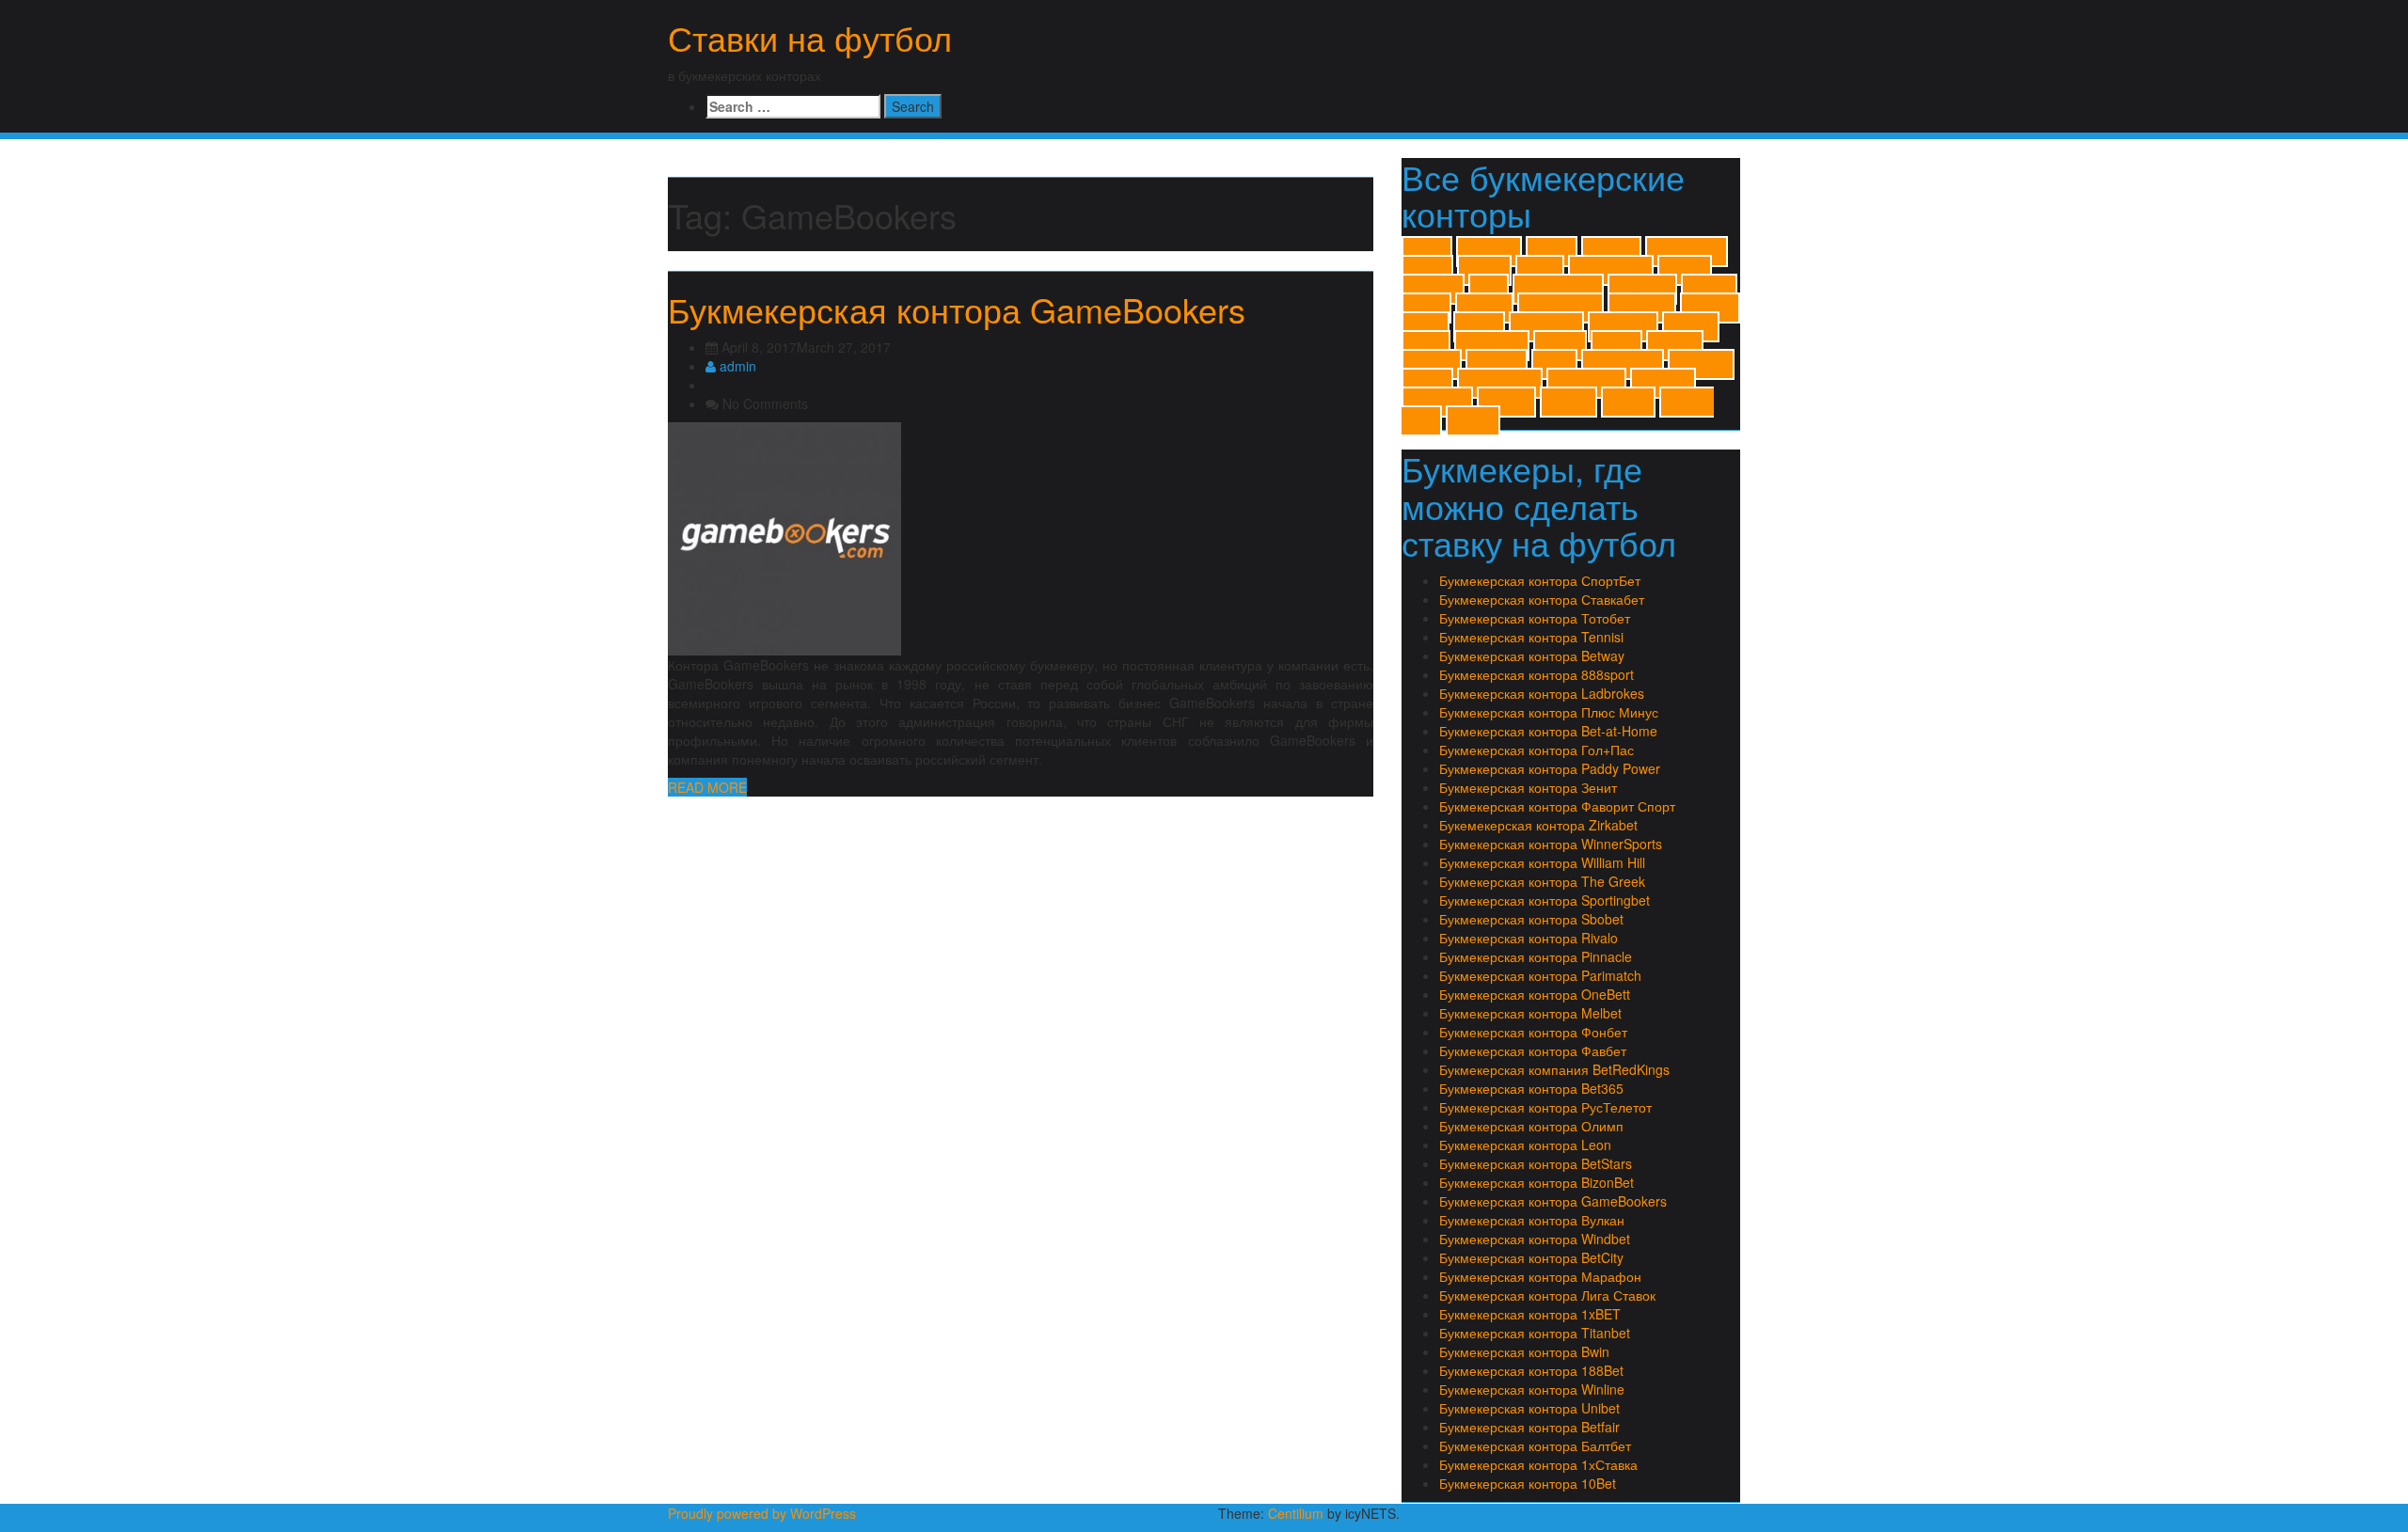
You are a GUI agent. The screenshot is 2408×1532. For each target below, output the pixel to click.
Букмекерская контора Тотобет (1535, 618)
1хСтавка (1489, 252)
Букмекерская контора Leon (1525, 1145)
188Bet (1552, 252)
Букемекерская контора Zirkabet (1538, 825)
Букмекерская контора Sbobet (1531, 919)
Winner (1616, 346)
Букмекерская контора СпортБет (1540, 580)
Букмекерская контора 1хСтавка (1538, 1464)
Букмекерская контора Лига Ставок (1547, 1295)
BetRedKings (1611, 270)
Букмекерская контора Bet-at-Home (1548, 731)
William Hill (1492, 346)
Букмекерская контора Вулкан (1532, 1220)
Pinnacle (1710, 308)
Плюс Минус (1500, 383)
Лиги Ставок (1623, 364)
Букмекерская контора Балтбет (1535, 1445)
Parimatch (1642, 308)
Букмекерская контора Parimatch (1540, 975)
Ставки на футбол (810, 37)
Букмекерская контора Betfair (1529, 1427)
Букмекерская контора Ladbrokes (1542, 693)
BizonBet (1433, 289)
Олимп (1427, 383)
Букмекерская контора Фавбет (1533, 1050)
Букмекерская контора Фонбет (1533, 1032)
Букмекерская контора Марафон (1540, 1276)
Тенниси (1506, 402)
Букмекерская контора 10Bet (1528, 1483)
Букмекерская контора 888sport (1537, 674)
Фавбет (1628, 402)
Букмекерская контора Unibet (1529, 1408)
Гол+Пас (1497, 364)
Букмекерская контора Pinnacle (1536, 956)
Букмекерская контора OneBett (1535, 994)
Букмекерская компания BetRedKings (1554, 1069)
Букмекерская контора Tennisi (1531, 637)
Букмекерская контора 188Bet (1531, 1370)
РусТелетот (1586, 383)
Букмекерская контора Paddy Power (1550, 768)
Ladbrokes (1642, 289)
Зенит (1554, 364)
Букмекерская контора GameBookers (957, 309)
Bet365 (1427, 270)
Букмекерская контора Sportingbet (1545, 900)
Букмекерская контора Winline (1532, 1389)
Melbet (1426, 308)
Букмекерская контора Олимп (1531, 1126)
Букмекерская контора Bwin (1524, 1351)
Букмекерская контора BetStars (1536, 1163)
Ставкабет (1437, 402)
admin (736, 366)
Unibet (1426, 346)
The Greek (1623, 327)
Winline (1560, 346)
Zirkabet (1675, 346)
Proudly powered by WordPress (762, 1513)
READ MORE (707, 787)
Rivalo (1426, 327)
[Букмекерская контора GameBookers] (784, 536)
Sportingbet (1546, 327)
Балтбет (1432, 364)
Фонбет (1473, 421)
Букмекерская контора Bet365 (1531, 1088)
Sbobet (1479, 327)
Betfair (1540, 270)
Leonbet (1709, 289)
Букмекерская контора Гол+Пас (1537, 750)
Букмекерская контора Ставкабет (1542, 599)
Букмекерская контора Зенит (1528, 787)
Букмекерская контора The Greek (1542, 881)
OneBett (1484, 308)
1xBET (1427, 252)
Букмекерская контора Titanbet (1535, 1333)
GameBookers (1558, 289)
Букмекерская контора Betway (1532, 655)
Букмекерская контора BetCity (1531, 1257)
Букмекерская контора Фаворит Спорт (1557, 806)
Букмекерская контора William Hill (1542, 862)
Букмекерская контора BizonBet (1537, 1182)
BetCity (1484, 270)
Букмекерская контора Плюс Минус (1549, 712)
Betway (1685, 270)
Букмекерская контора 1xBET (1530, 1314)
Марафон (1701, 364)
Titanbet (1691, 327)
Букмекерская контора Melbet (1530, 1013)
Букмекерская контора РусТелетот (1545, 1107)
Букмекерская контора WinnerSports (1551, 844)
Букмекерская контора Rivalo (1529, 938)
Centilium (1296, 1513)
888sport (1611, 252)
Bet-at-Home (1687, 252)
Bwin (1489, 289)
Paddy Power (1560, 308)
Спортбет (1663, 383)
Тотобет (1568, 402)
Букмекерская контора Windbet (1535, 1239)
